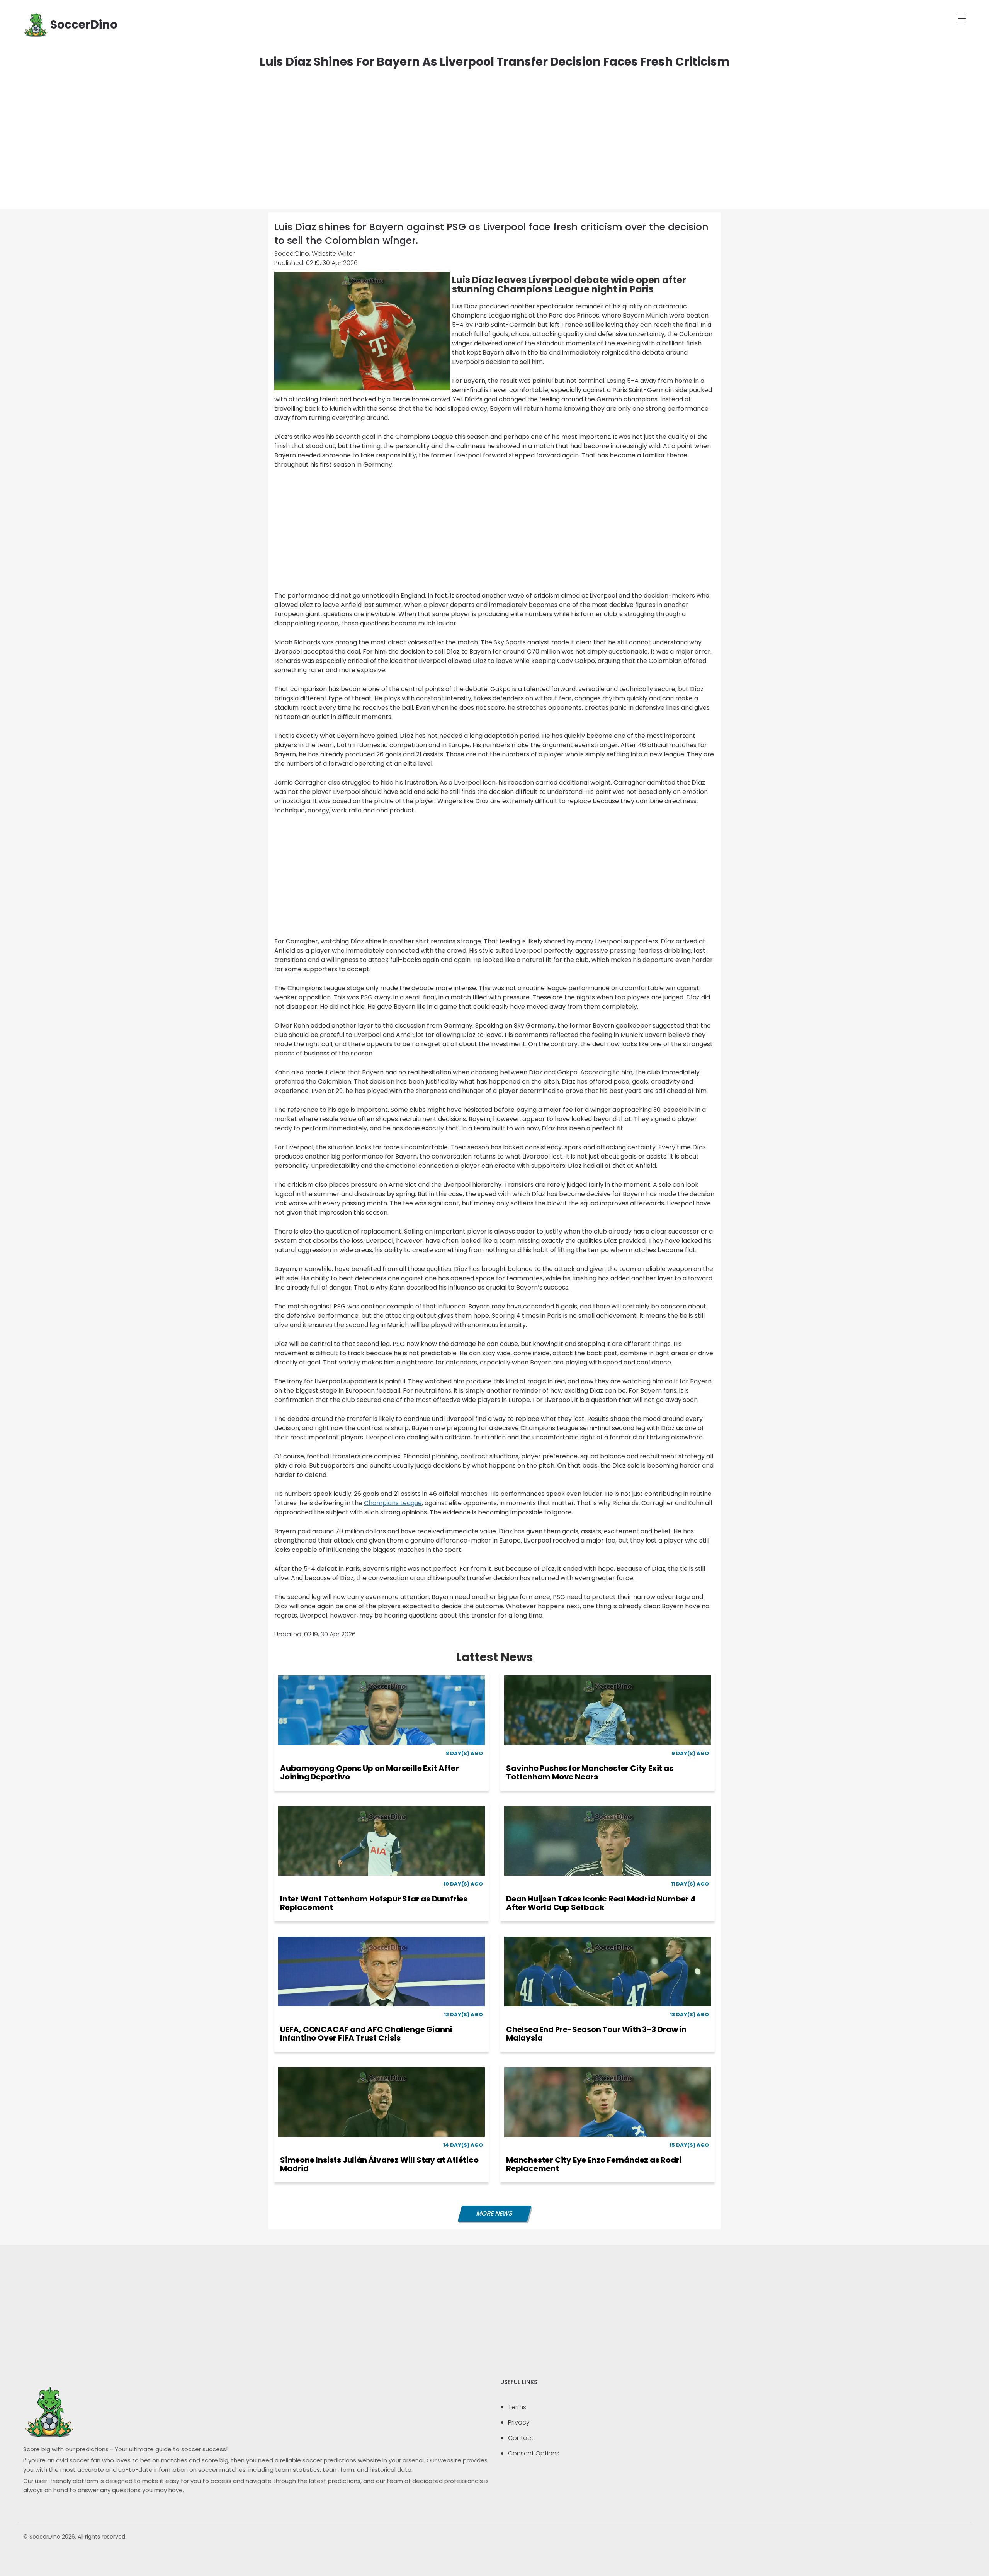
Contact (521, 2438)
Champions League (393, 1503)
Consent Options (534, 2453)
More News (494, 2213)
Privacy (519, 2422)
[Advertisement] (494, 131)
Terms (517, 2407)
